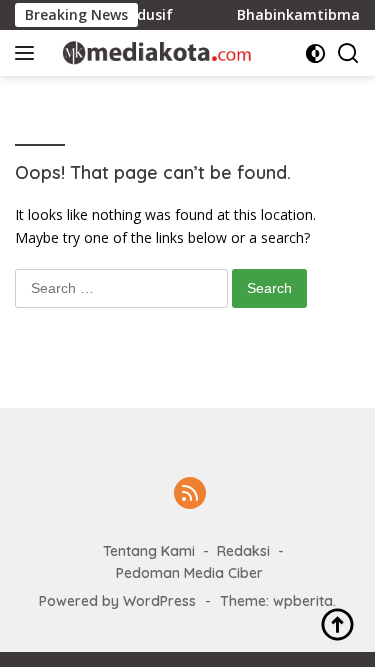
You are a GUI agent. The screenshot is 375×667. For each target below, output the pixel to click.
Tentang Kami (149, 551)
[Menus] (28, 53)
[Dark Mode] (315, 53)
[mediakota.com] (149, 52)
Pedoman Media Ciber (189, 573)
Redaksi (243, 551)
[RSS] (190, 494)
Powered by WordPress (117, 601)
